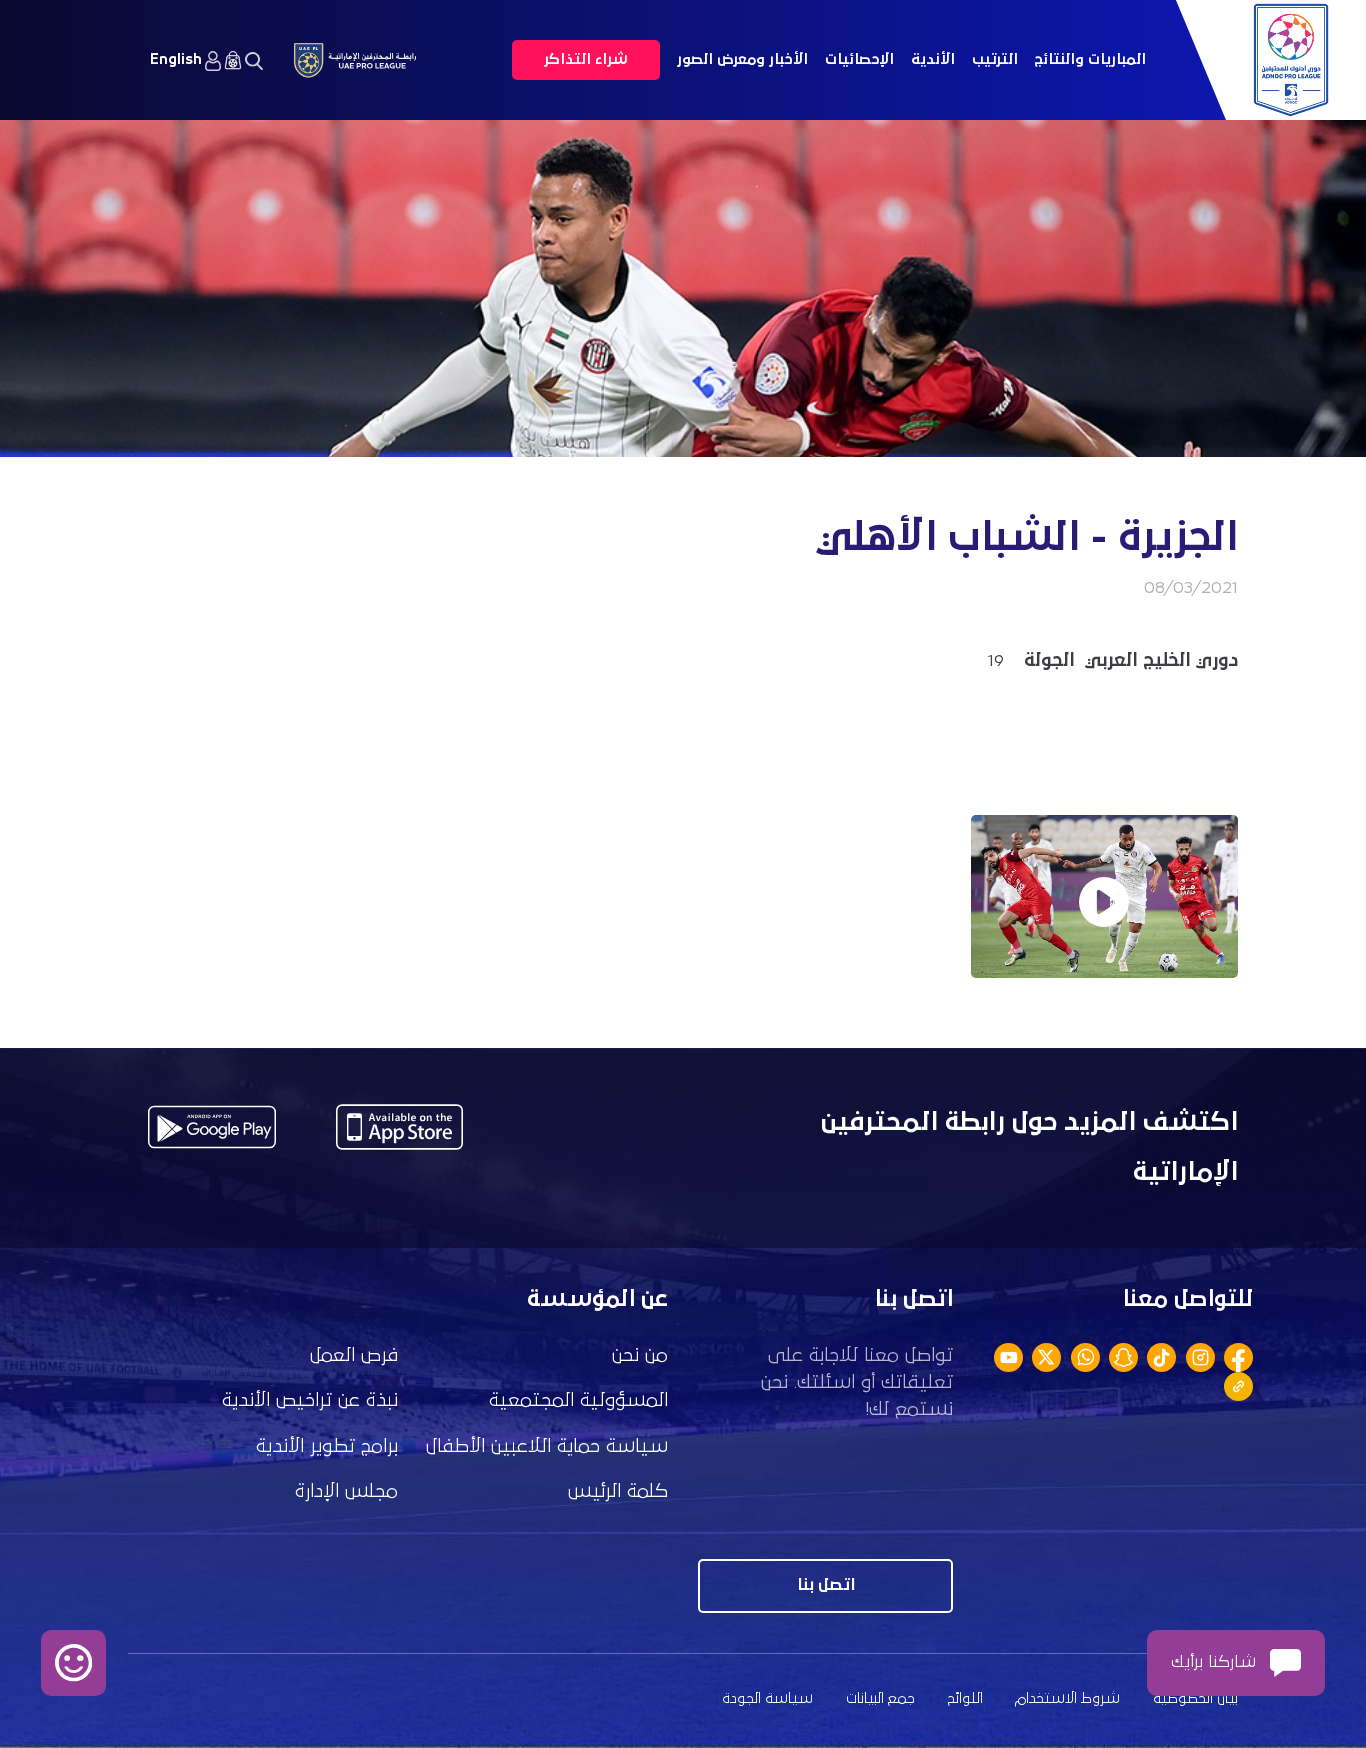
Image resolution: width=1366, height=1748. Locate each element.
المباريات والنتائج (1090, 59)
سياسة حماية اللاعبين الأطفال (547, 1446)
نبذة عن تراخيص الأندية (310, 1400)
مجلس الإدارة (346, 1491)
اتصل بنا (826, 1585)
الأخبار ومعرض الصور (742, 59)
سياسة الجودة (767, 1698)
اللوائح (965, 1698)
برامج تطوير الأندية (327, 1446)
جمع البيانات (880, 1698)
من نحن (640, 1355)
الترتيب (995, 59)
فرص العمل (354, 1355)
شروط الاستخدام (1067, 1698)
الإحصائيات (859, 59)
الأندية (933, 59)
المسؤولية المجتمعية (578, 1400)
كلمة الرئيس (618, 1491)
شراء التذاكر (586, 59)
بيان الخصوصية (1195, 1698)
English (176, 59)
